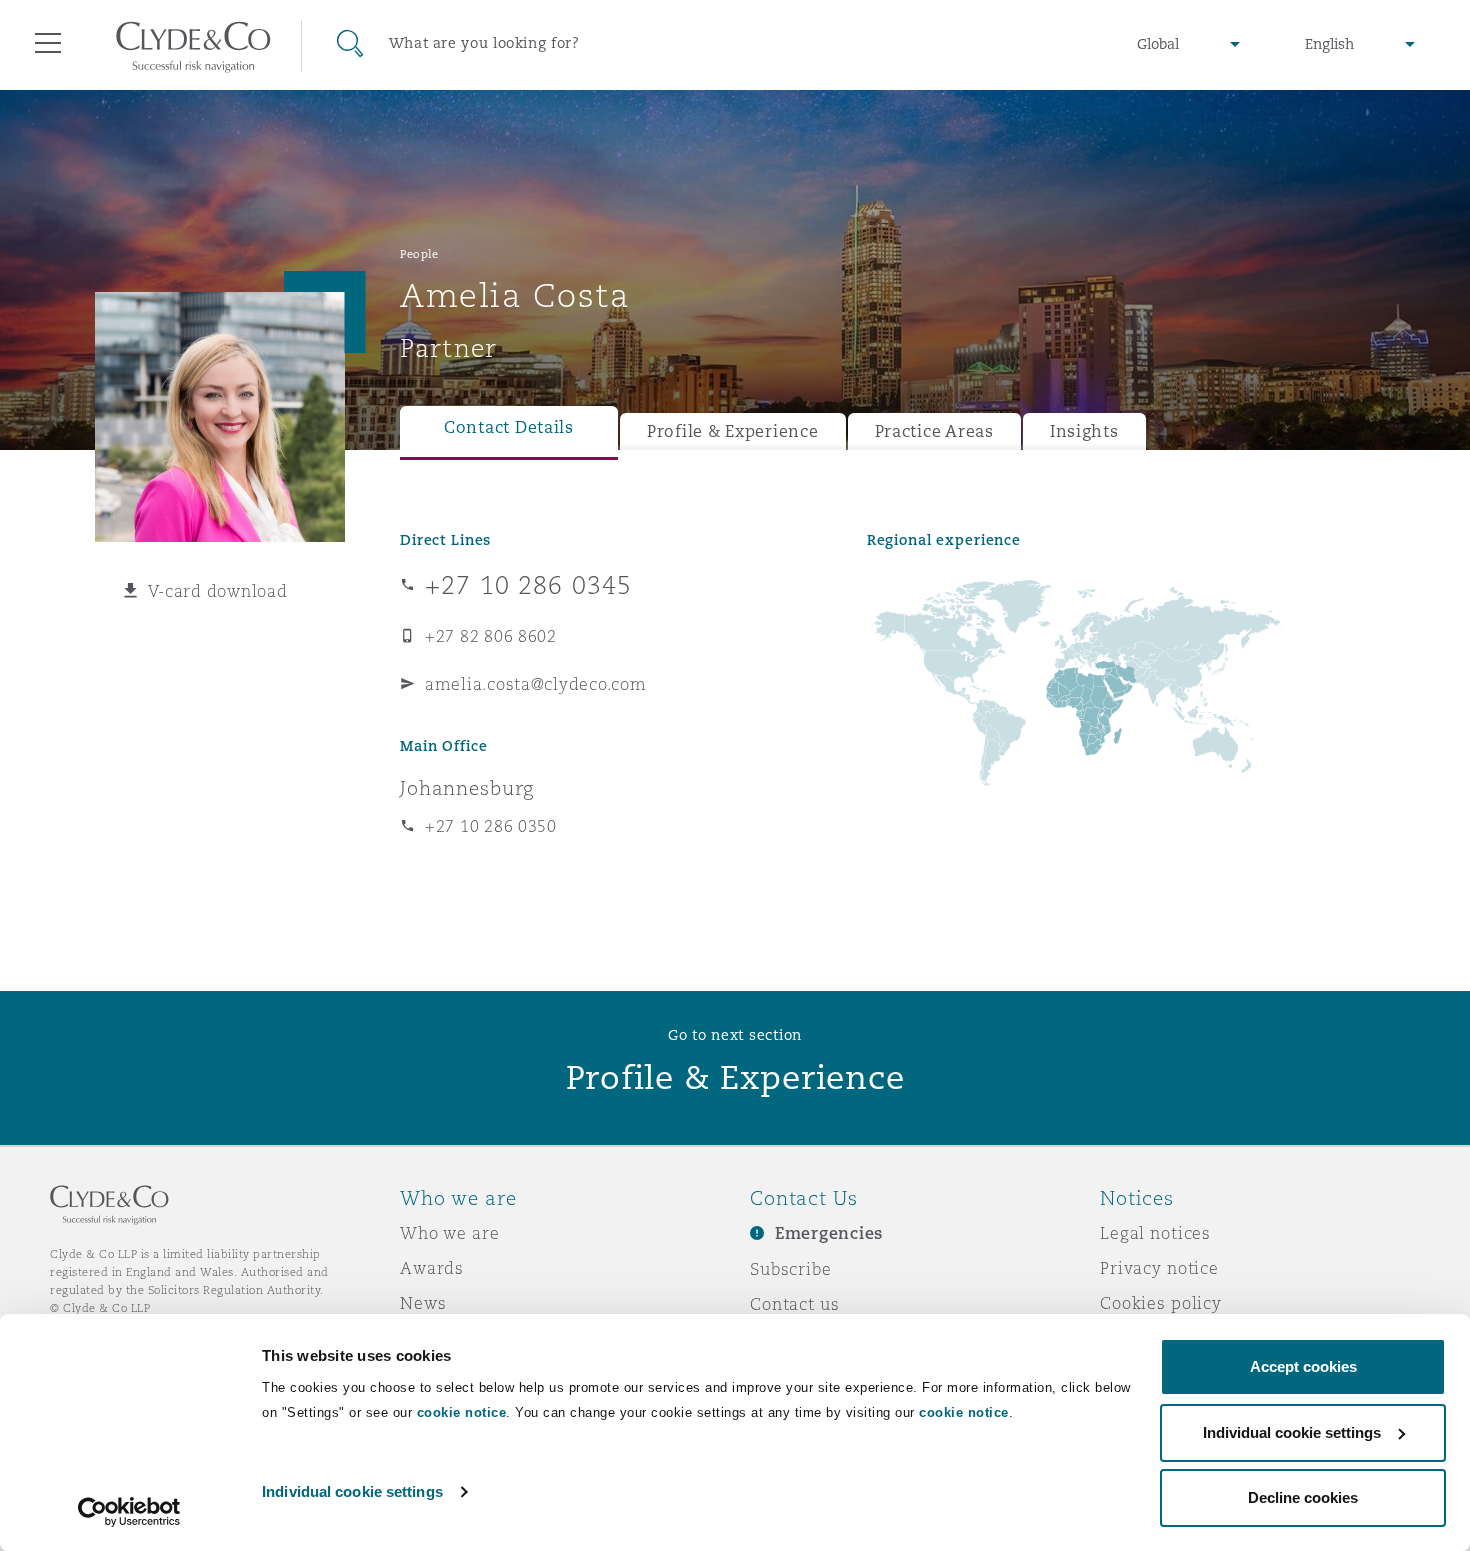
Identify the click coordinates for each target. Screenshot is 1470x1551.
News (423, 1303)
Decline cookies (1303, 1497)
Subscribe (791, 1269)
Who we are (450, 1233)
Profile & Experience (733, 431)
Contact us (795, 1304)
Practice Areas (934, 431)
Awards (432, 1268)
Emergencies (829, 1233)
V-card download (218, 591)
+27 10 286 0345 (528, 585)
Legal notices (1155, 1233)
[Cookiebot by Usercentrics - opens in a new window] (129, 1512)
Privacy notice (1159, 1268)
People (419, 254)
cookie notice (462, 1412)
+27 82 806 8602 (491, 636)
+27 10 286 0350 (491, 826)
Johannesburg (467, 788)
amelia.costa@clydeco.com (536, 684)
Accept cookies (1303, 1366)
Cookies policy (1161, 1303)
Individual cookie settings (352, 1491)
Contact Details (509, 427)
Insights (1084, 431)
